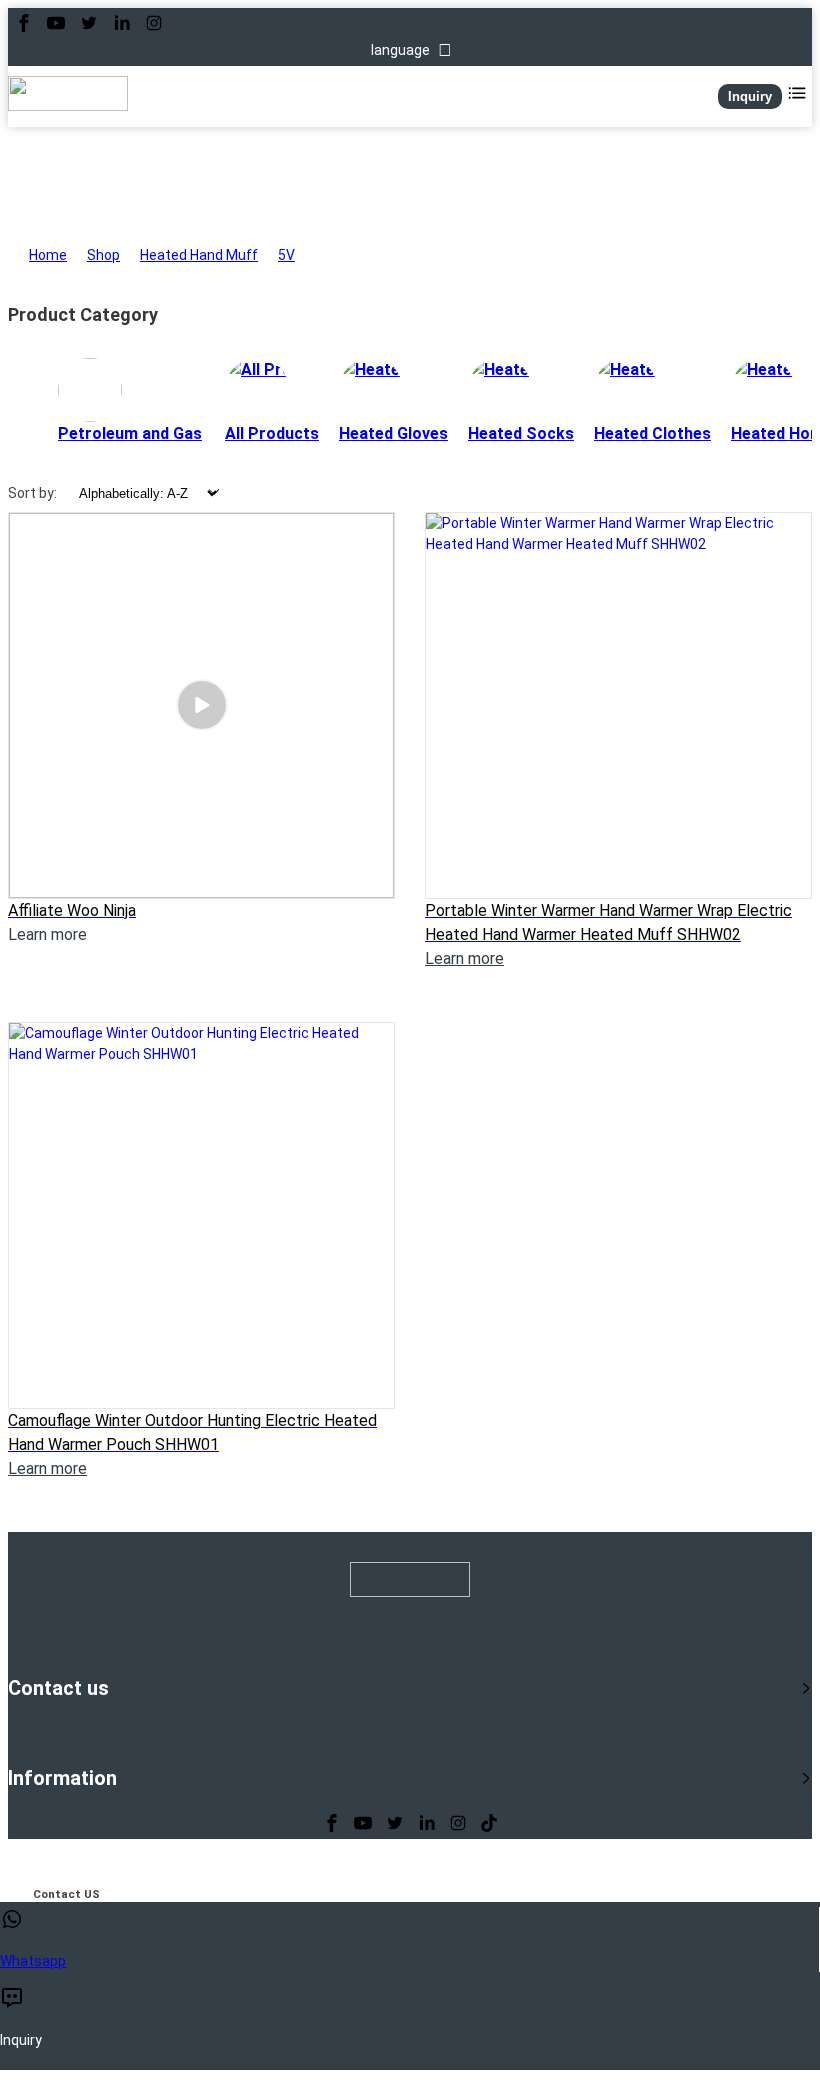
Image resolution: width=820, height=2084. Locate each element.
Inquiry (750, 96)
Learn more (464, 958)
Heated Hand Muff (199, 255)
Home (48, 255)
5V (286, 255)
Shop (103, 255)
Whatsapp (33, 1961)
